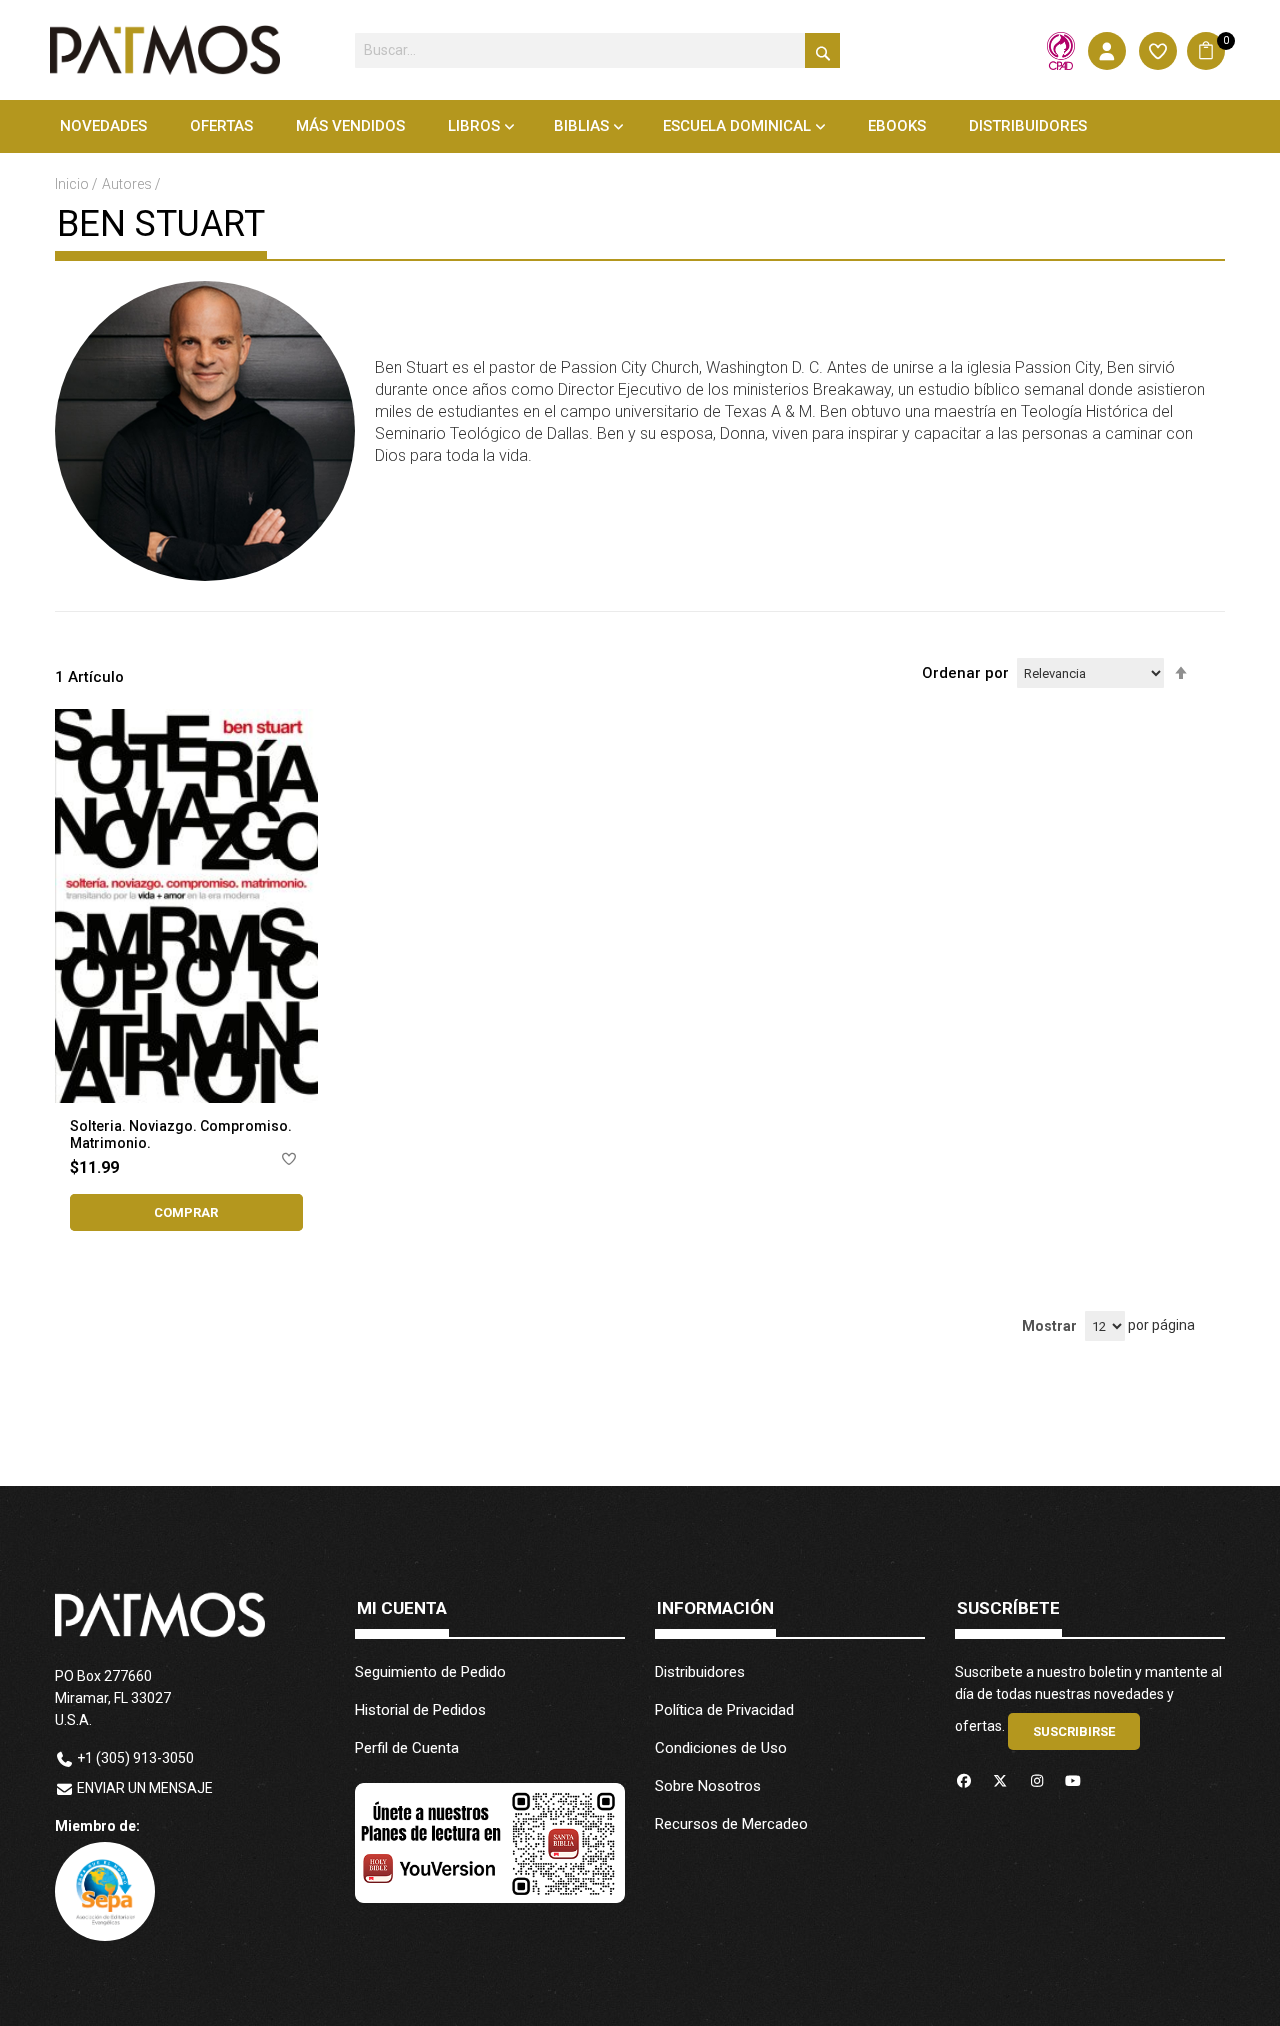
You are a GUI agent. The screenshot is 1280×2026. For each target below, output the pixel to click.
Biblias (581, 126)
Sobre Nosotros (708, 1786)
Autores (128, 184)
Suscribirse (1074, 1731)
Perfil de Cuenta (407, 1748)
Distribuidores (700, 1672)
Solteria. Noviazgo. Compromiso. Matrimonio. (181, 1134)
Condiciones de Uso (721, 1748)
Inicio (73, 184)
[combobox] (597, 50)
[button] (289, 1163)
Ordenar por (965, 673)
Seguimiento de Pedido (430, 1672)
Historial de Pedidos (420, 1710)
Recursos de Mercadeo (731, 1824)
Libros (474, 126)
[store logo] (165, 50)
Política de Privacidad (724, 1710)
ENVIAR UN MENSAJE (145, 1788)
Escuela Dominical (737, 126)
